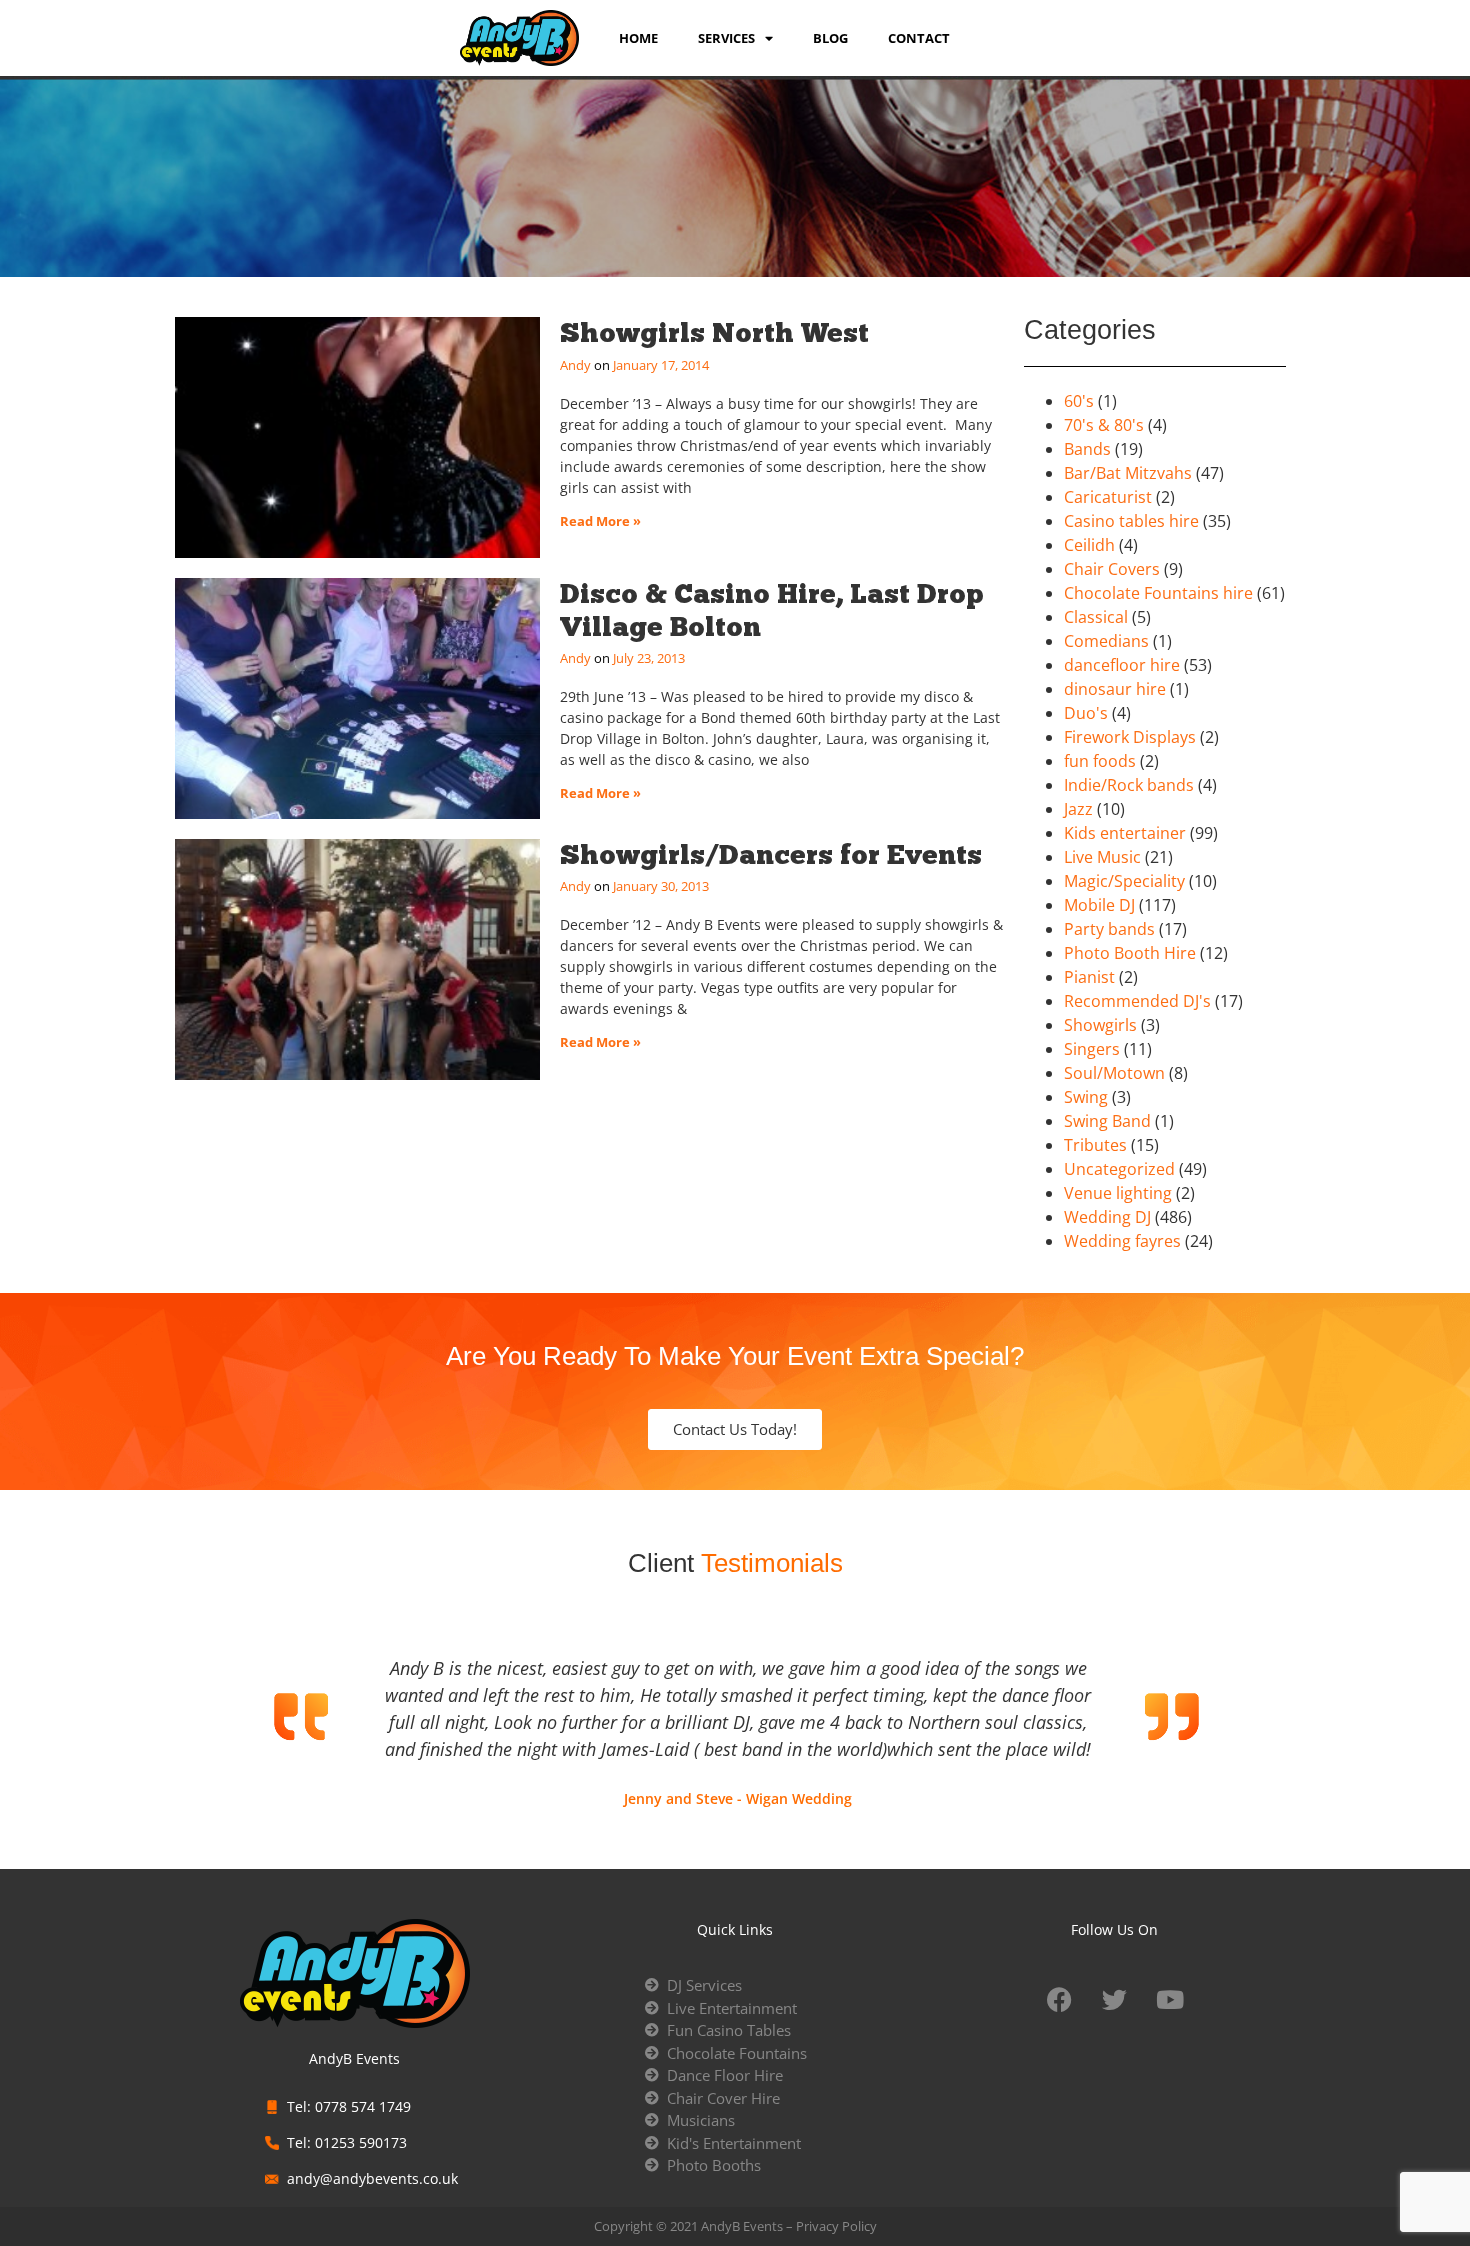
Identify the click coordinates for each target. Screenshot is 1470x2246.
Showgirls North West (714, 332)
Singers (1092, 1049)
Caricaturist (1108, 497)
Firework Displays (1130, 737)
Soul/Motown (1114, 1073)
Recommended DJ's (1137, 1001)
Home (638, 38)
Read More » (600, 521)
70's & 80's (1104, 425)
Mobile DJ (1099, 905)
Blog (830, 38)
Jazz (1078, 809)
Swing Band (1107, 1121)
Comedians (1106, 641)
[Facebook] (1060, 1999)
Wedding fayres (1122, 1241)
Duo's (1086, 713)
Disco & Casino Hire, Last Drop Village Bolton (772, 609)
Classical (1096, 617)
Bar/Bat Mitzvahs (1128, 473)
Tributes (1095, 1145)
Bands (1087, 449)
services (726, 38)
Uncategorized (1119, 1169)
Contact (919, 38)
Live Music (1102, 857)
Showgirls (1100, 1025)
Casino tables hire (1131, 521)
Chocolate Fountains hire (1158, 593)
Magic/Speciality (1124, 881)
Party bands (1109, 929)
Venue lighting (1118, 1193)
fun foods (1100, 761)
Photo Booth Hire (1130, 953)
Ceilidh (1089, 545)
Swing (1086, 1097)
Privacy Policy (836, 2226)
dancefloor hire (1122, 665)
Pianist (1089, 977)
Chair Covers (1112, 569)
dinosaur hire (1115, 689)
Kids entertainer (1125, 833)
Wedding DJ (1107, 1217)
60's (1079, 401)
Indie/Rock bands (1129, 785)
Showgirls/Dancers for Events (771, 854)
